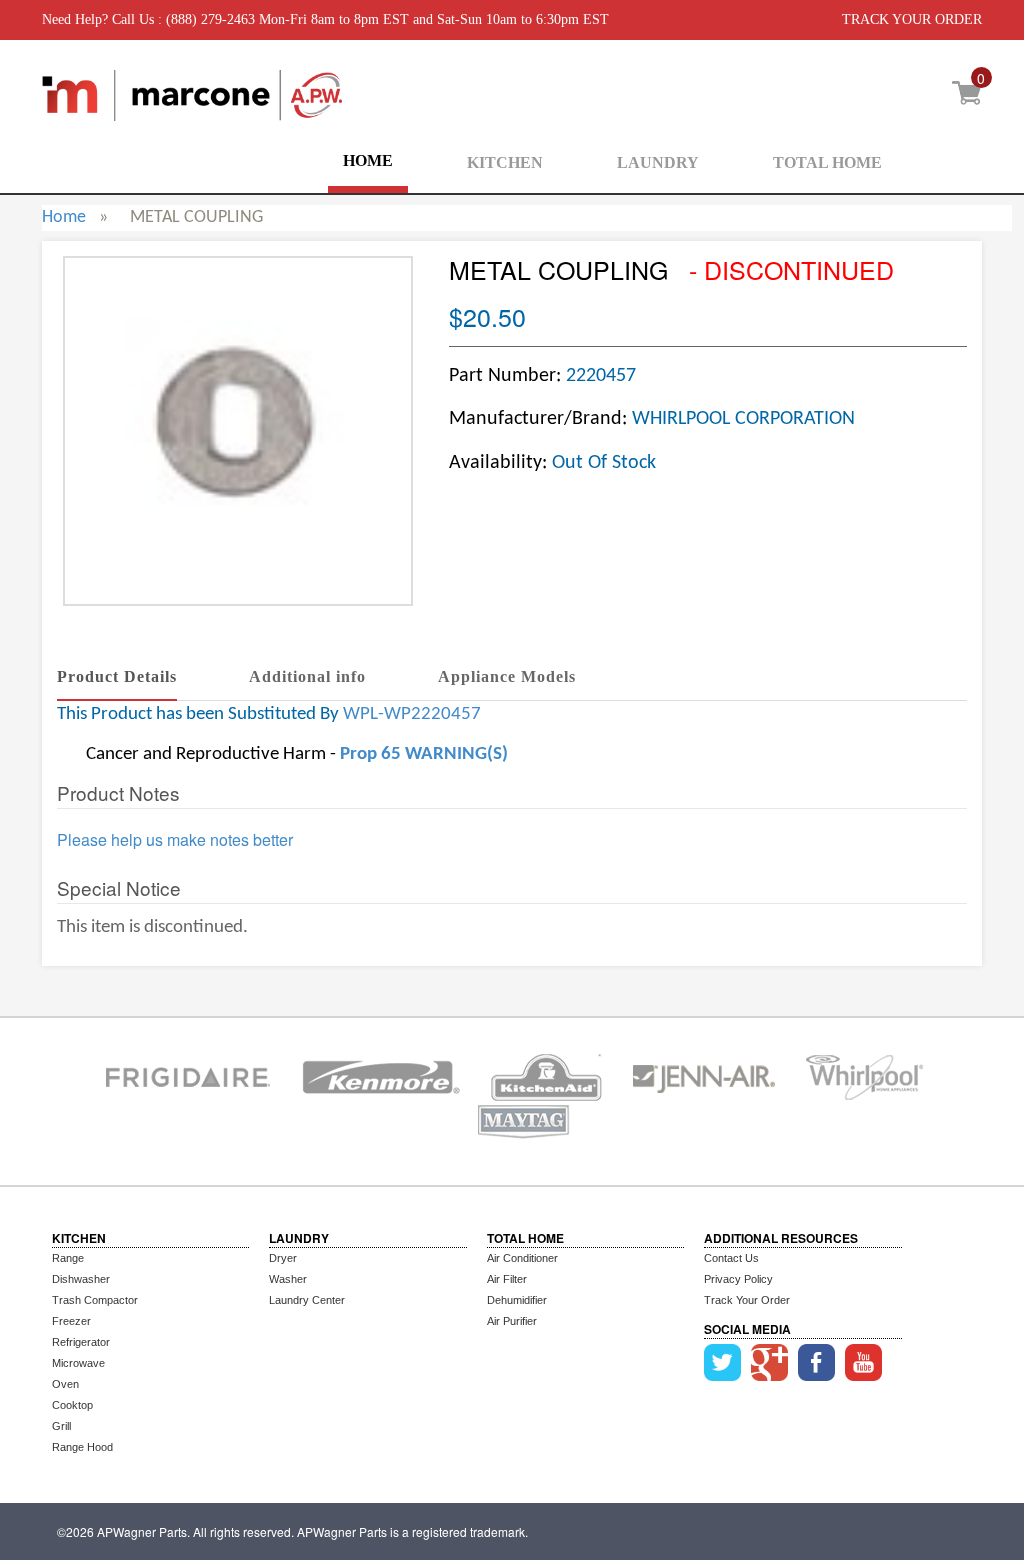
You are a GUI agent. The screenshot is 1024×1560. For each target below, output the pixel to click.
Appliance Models (507, 676)
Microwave (78, 1363)
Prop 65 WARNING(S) (424, 754)
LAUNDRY (658, 162)
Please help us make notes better (175, 840)
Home (64, 217)
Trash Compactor (95, 1300)
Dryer (283, 1258)
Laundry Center (307, 1300)
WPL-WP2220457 (412, 714)
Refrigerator (81, 1342)
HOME (368, 160)
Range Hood (82, 1447)
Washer (288, 1279)
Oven (65, 1384)
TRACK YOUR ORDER (912, 19)
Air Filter (507, 1279)
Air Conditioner (522, 1258)
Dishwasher (81, 1279)
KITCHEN (505, 162)
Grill (61, 1426)
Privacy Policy (738, 1279)
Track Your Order (747, 1300)
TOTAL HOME (827, 162)
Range (68, 1258)
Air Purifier (512, 1321)
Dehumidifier (517, 1300)
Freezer (71, 1321)
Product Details (117, 676)
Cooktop (72, 1405)
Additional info (307, 676)
